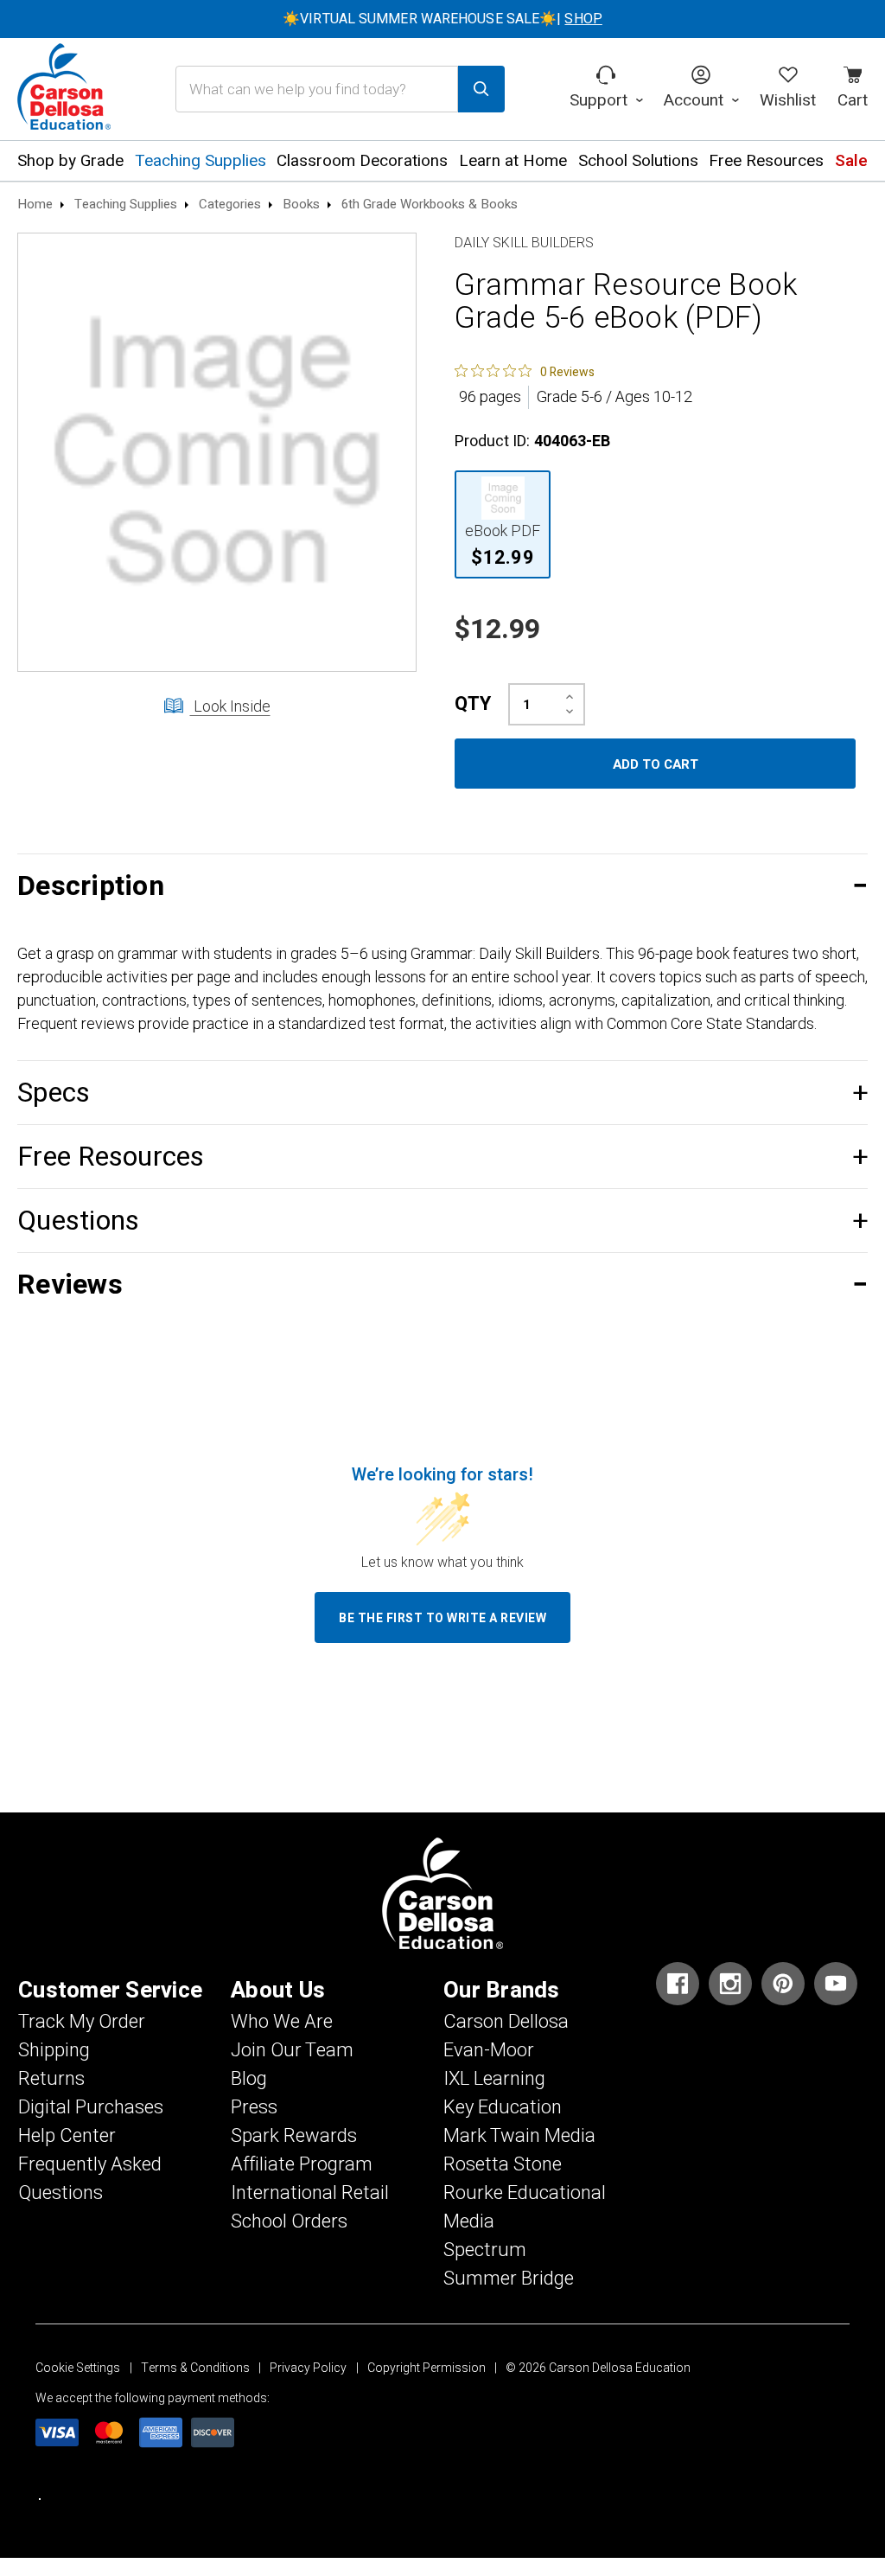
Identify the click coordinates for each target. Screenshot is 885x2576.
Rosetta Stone (503, 2164)
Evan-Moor (489, 2050)
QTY (473, 704)
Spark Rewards (294, 2136)
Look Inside (230, 707)
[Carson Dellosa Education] (64, 89)
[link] (525, 371)
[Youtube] (836, 1984)
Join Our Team (292, 2050)
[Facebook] (678, 1984)
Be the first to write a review (442, 1618)
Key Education (503, 2107)
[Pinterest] (783, 1984)
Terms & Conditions (195, 2368)
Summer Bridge (509, 2279)
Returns (51, 2079)
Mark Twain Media (519, 2136)
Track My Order (82, 2022)
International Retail (310, 2193)
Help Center (67, 2136)
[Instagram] (730, 1984)
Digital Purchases (91, 2107)
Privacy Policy (308, 2368)
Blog (249, 2079)
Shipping (54, 2050)
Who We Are (282, 2022)
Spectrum (485, 2250)
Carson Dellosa (506, 2022)
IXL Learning (494, 2079)
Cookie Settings (78, 2368)
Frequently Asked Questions (90, 2179)
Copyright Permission (427, 2368)
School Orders (289, 2221)
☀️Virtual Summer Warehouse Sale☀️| (442, 19)
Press (254, 2107)
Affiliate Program (302, 2164)
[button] (442, 886)
